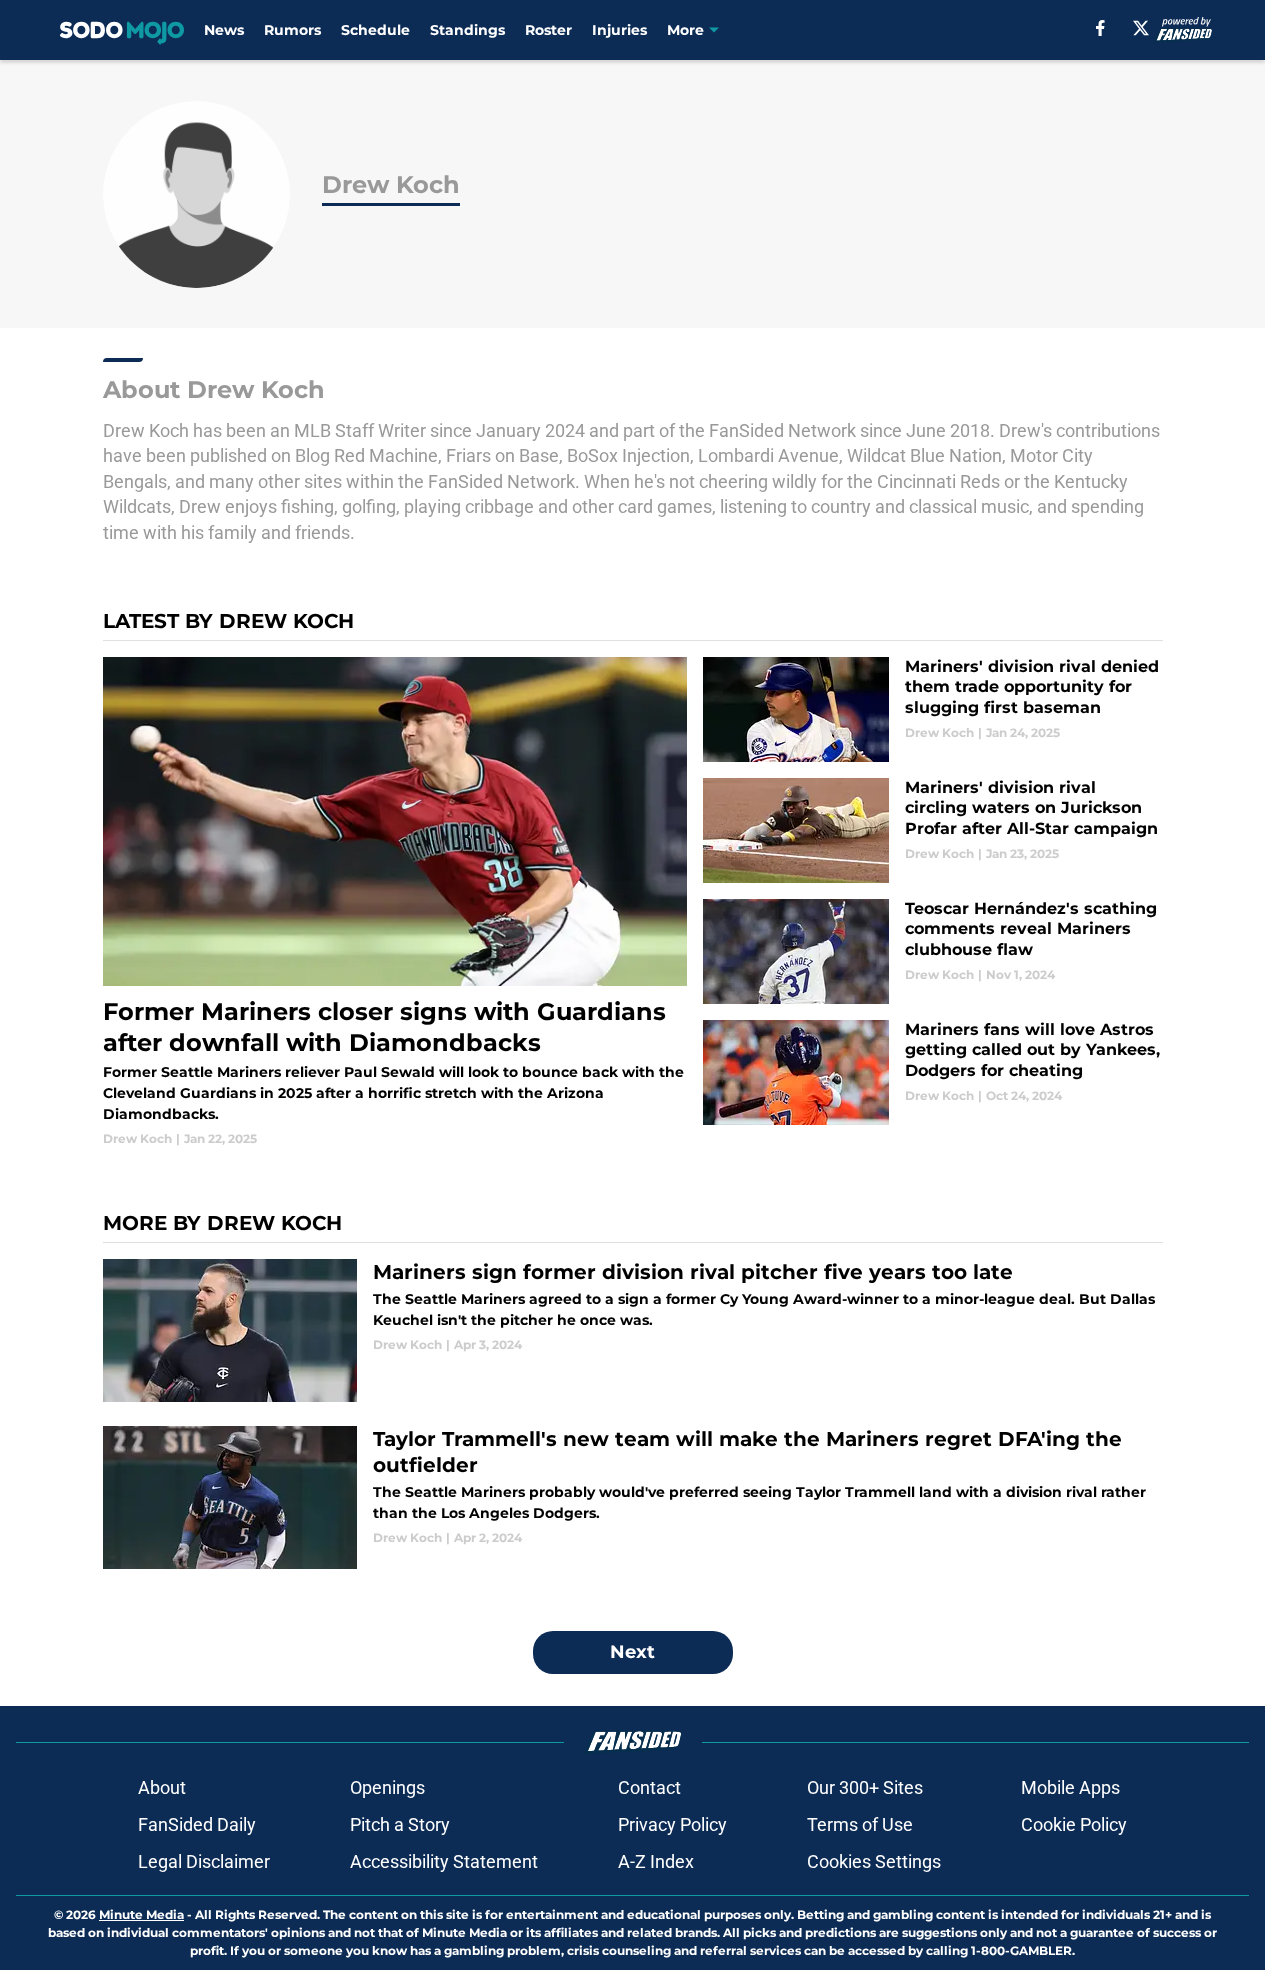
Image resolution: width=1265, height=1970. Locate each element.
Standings (467, 30)
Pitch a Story (400, 1824)
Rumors (292, 30)
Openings (387, 1787)
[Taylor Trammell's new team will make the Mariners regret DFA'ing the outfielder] (633, 1497)
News (224, 30)
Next (632, 1652)
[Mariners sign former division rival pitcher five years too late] (633, 1330)
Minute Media (141, 1914)
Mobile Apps (1070, 1787)
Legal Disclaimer (204, 1861)
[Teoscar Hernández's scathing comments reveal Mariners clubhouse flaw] (932, 951)
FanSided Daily (197, 1824)
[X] (1141, 28)
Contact (649, 1787)
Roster (548, 30)
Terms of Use (860, 1824)
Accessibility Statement (444, 1861)
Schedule (375, 30)
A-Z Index (656, 1861)
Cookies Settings (874, 1861)
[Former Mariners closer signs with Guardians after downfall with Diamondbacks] (395, 903)
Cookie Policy (1074, 1824)
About (162, 1787)
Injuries (619, 30)
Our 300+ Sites (865, 1787)
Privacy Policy (672, 1824)
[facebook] (1100, 28)
